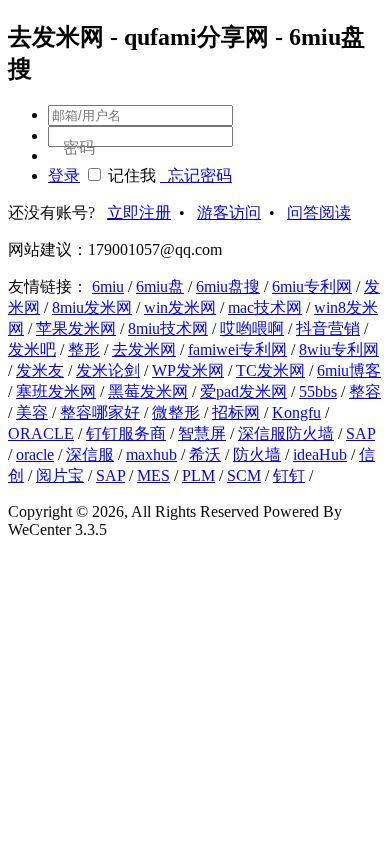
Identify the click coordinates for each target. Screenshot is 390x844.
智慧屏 (202, 433)
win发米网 (180, 307)
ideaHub (320, 454)
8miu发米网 (92, 307)
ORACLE (41, 433)
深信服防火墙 (286, 433)
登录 (64, 175)
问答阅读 (319, 212)
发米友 (40, 370)
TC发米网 (270, 370)
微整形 (176, 412)
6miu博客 (349, 370)
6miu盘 (160, 286)
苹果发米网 (76, 328)
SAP (360, 433)
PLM (198, 475)
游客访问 (229, 212)
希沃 (205, 454)
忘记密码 (196, 175)
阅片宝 (60, 475)
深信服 (90, 454)
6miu (108, 286)
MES (153, 475)
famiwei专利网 (237, 349)
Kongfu (296, 412)
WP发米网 (188, 370)
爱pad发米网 (243, 391)
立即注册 (139, 212)
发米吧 (32, 349)
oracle (35, 454)
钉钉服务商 (126, 433)
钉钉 (289, 475)
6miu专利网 (312, 286)
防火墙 (257, 454)
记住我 (132, 175)
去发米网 (144, 349)
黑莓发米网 (148, 391)
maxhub (151, 454)
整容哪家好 (100, 412)
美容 (32, 412)
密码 (79, 147)
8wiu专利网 (339, 349)
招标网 (236, 412)
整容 (365, 391)
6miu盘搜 (228, 286)
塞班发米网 (56, 391)
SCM (244, 475)
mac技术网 (265, 307)
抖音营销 (328, 328)
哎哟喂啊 (252, 328)
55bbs (318, 391)
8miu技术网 (168, 328)
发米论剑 (108, 370)
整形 (84, 349)
